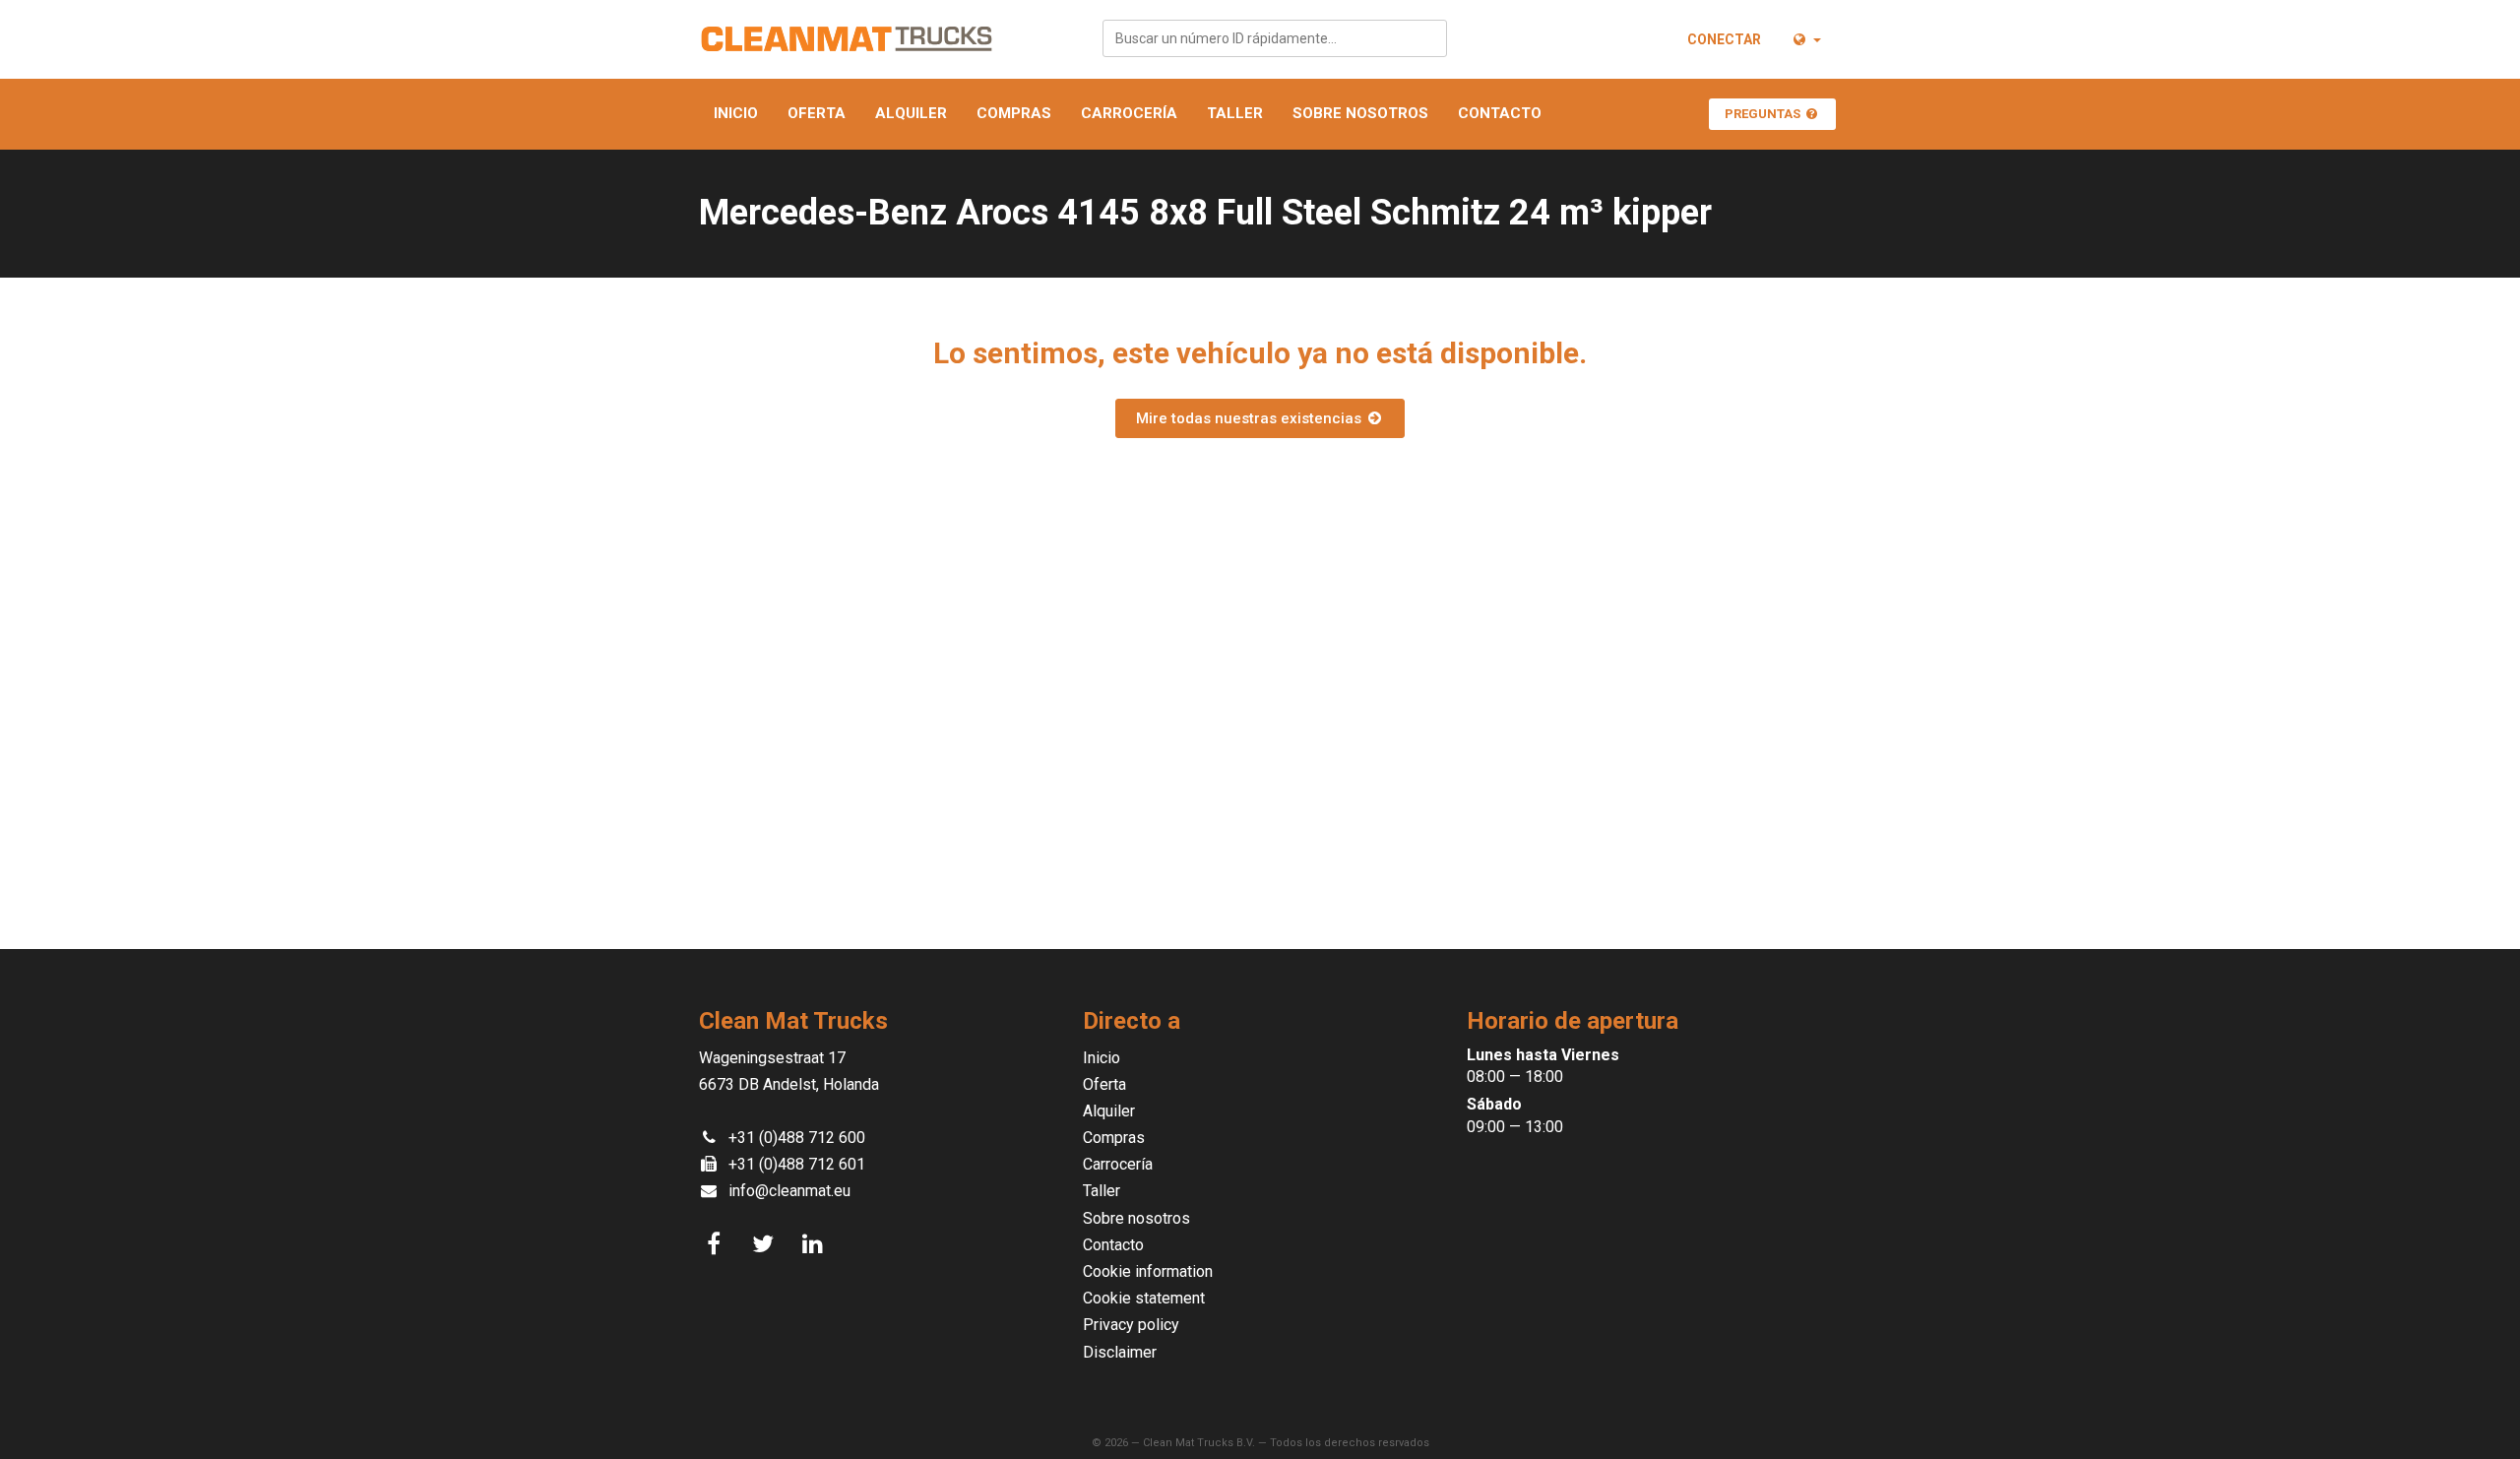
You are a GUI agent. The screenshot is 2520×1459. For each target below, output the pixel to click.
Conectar (1724, 39)
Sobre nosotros (1360, 113)
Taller (1235, 113)
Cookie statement (1144, 1298)
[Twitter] (766, 1244)
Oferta (817, 113)
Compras (1014, 113)
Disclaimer (1120, 1352)
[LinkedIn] (815, 1244)
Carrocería (1129, 113)
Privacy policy (1131, 1325)
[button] (1806, 39)
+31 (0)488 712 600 (797, 1138)
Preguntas (1764, 114)
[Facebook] (717, 1244)
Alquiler (911, 113)
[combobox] (1275, 38)
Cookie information (1148, 1271)
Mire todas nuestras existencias (1251, 418)
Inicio (736, 113)
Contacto (1500, 113)
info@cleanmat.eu (789, 1191)
